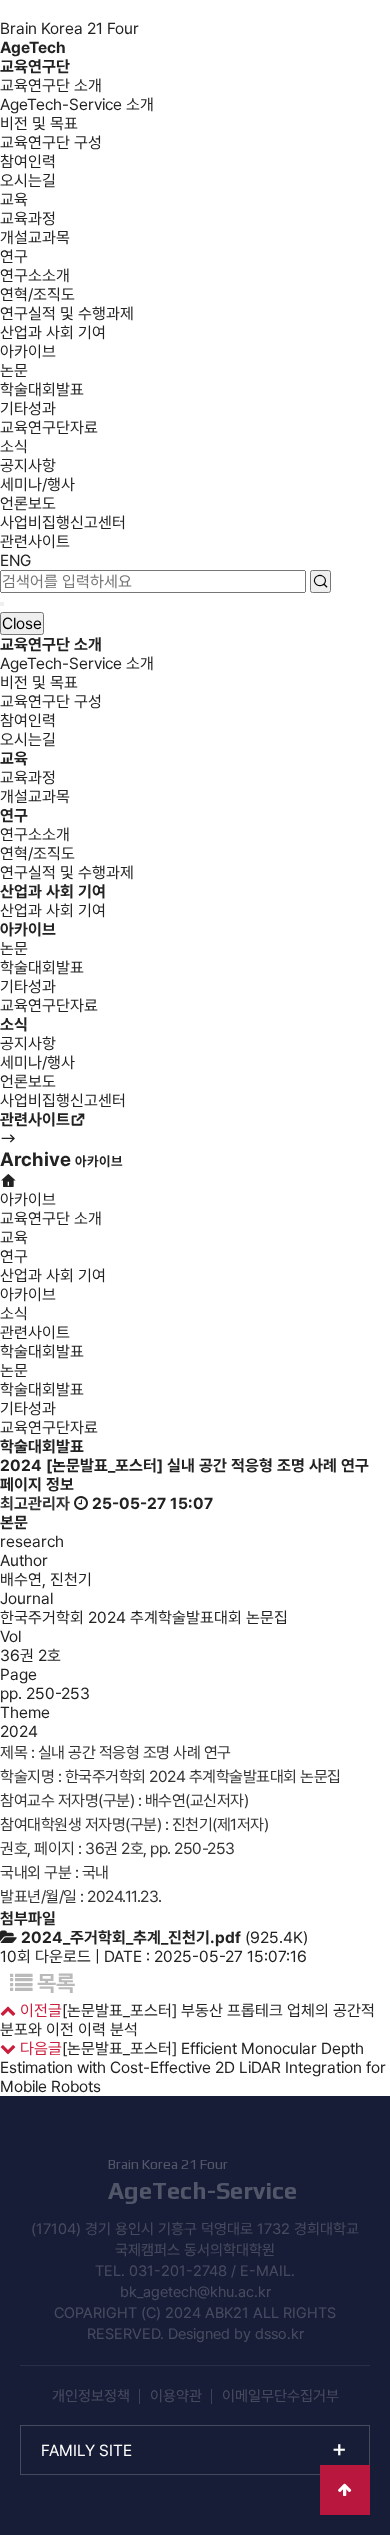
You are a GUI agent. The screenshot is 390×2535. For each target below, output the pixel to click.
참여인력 (28, 161)
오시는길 (28, 180)
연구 (14, 256)
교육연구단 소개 (51, 85)
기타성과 (28, 408)
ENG (15, 560)
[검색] (320, 581)
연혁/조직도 (37, 294)
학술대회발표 (42, 389)
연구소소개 (35, 275)
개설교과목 (35, 237)
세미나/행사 (37, 484)
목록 (53, 1983)
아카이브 (28, 351)
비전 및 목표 (39, 123)
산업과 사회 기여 (53, 332)
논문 (14, 370)
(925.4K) (164, 1937)
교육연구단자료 (49, 427)
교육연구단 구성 (51, 142)
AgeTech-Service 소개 (77, 104)
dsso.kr (279, 2334)
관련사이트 (35, 541)
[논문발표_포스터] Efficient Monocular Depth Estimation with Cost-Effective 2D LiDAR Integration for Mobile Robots (193, 2067)
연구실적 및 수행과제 (67, 313)
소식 (14, 446)
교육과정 (28, 218)
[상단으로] (345, 2490)
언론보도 (28, 503)
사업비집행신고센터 (63, 522)
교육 (14, 199)
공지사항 (28, 465)
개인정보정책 (91, 2396)
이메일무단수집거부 (280, 2396)
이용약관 (176, 2396)
